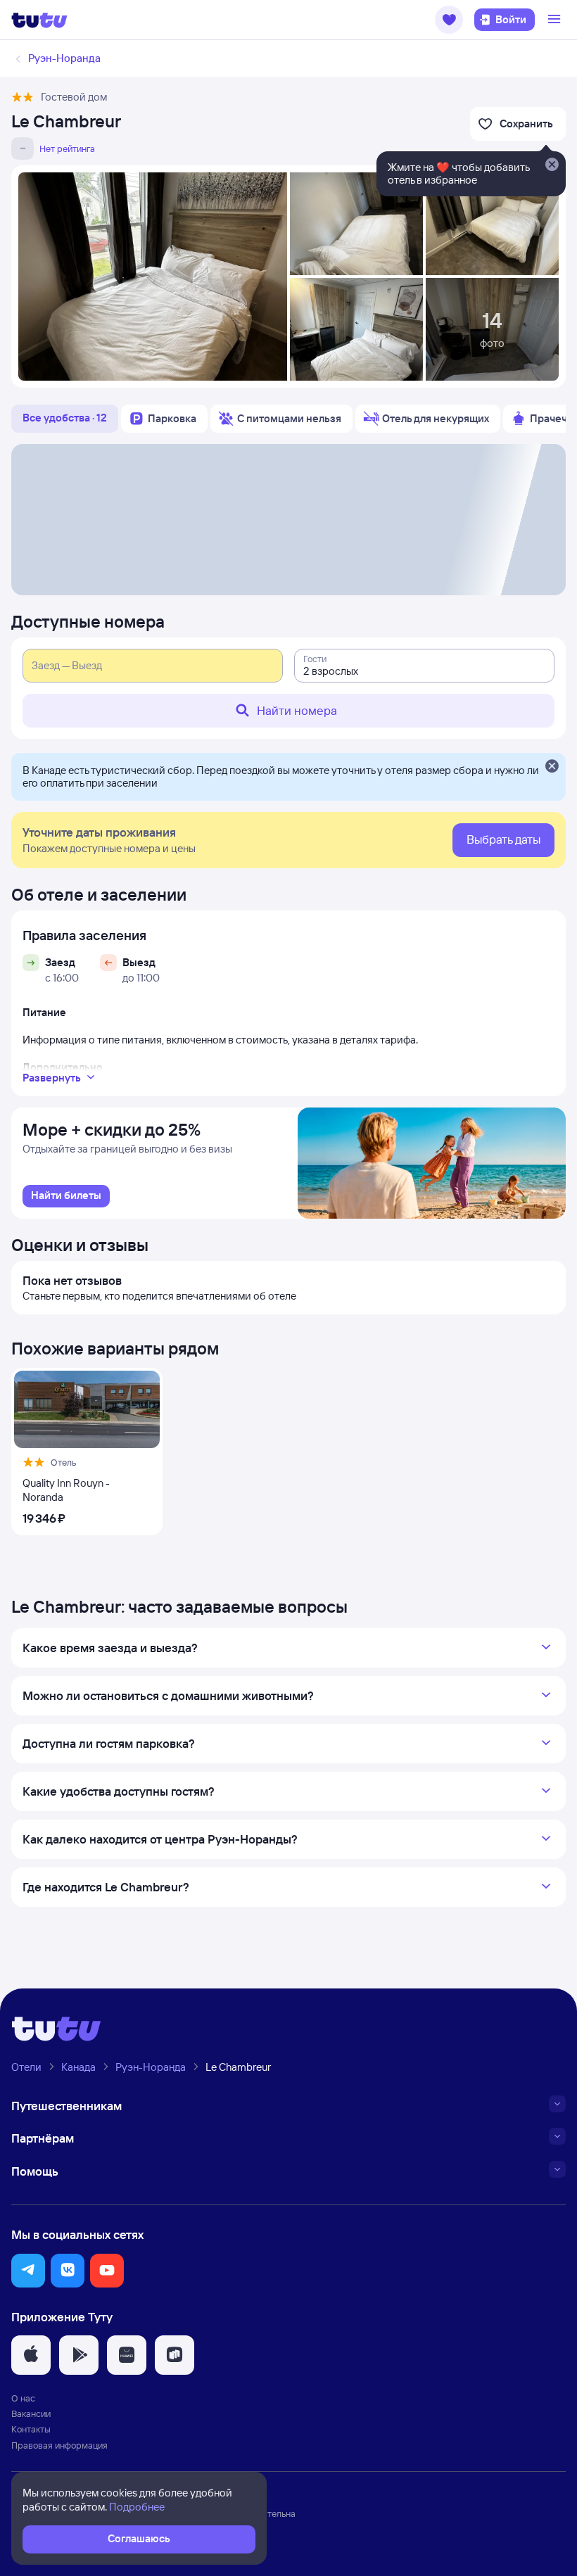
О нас (23, 2398)
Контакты (31, 2429)
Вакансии (31, 2413)
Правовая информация (59, 2445)
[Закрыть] (552, 767)
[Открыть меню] (556, 20)
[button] (449, 20)
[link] (66, 1196)
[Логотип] (39, 20)
